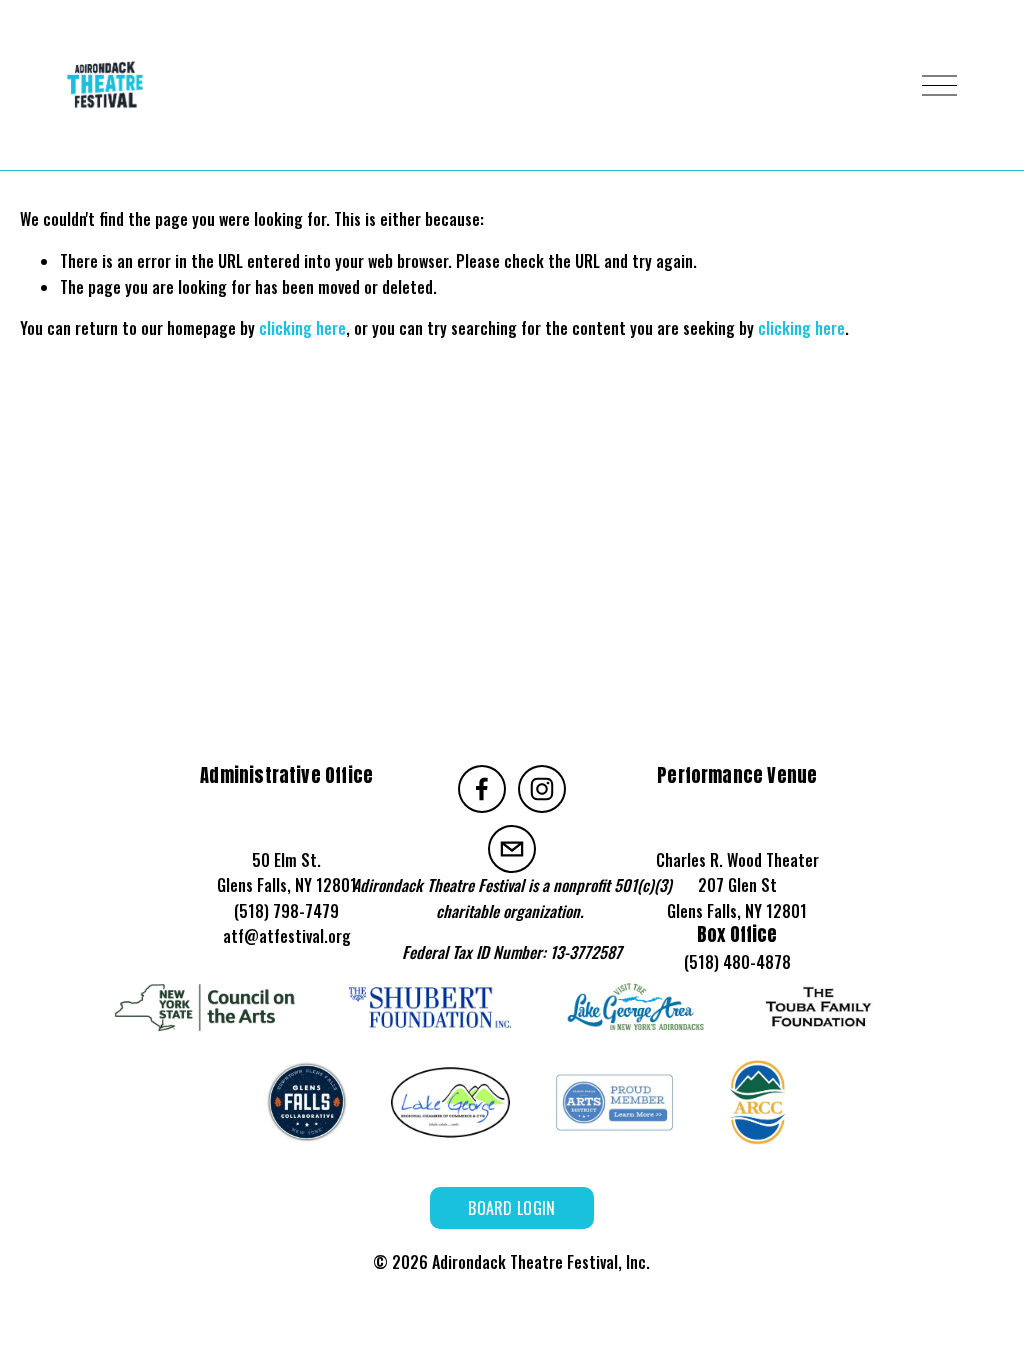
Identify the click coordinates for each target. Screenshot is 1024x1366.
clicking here (302, 328)
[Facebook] (482, 789)
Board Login (512, 1208)
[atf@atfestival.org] (512, 849)
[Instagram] (542, 789)
